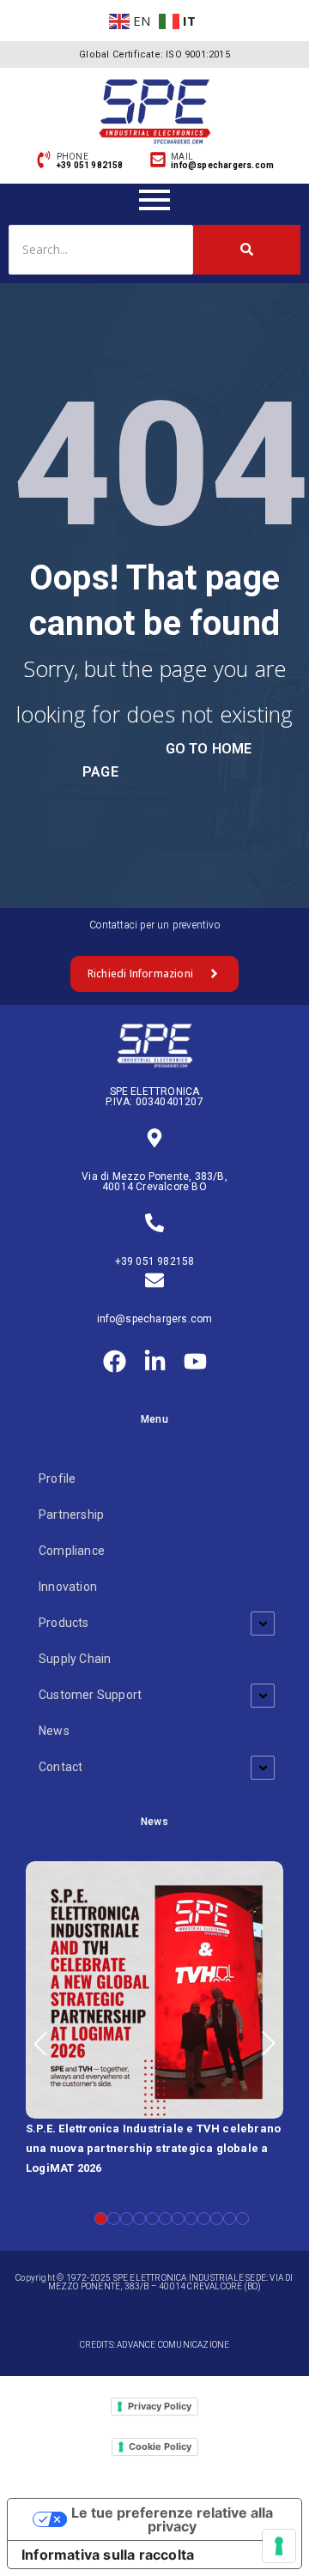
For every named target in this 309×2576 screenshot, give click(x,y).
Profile (57, 1478)
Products (64, 1623)
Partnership (71, 1515)
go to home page (167, 760)
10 (217, 2219)
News (54, 1731)
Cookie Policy (160, 2446)
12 (242, 2219)
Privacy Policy (160, 2406)
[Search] (247, 249)
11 (230, 2219)
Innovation (68, 1587)
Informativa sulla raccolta (108, 2555)
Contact (61, 1767)
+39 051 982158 (155, 1261)
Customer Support (90, 1695)
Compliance (72, 1551)
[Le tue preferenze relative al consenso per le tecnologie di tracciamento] (279, 2546)
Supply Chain (75, 1659)
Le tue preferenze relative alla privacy (172, 2519)
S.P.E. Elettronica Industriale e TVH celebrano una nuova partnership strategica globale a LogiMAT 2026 (153, 2148)
